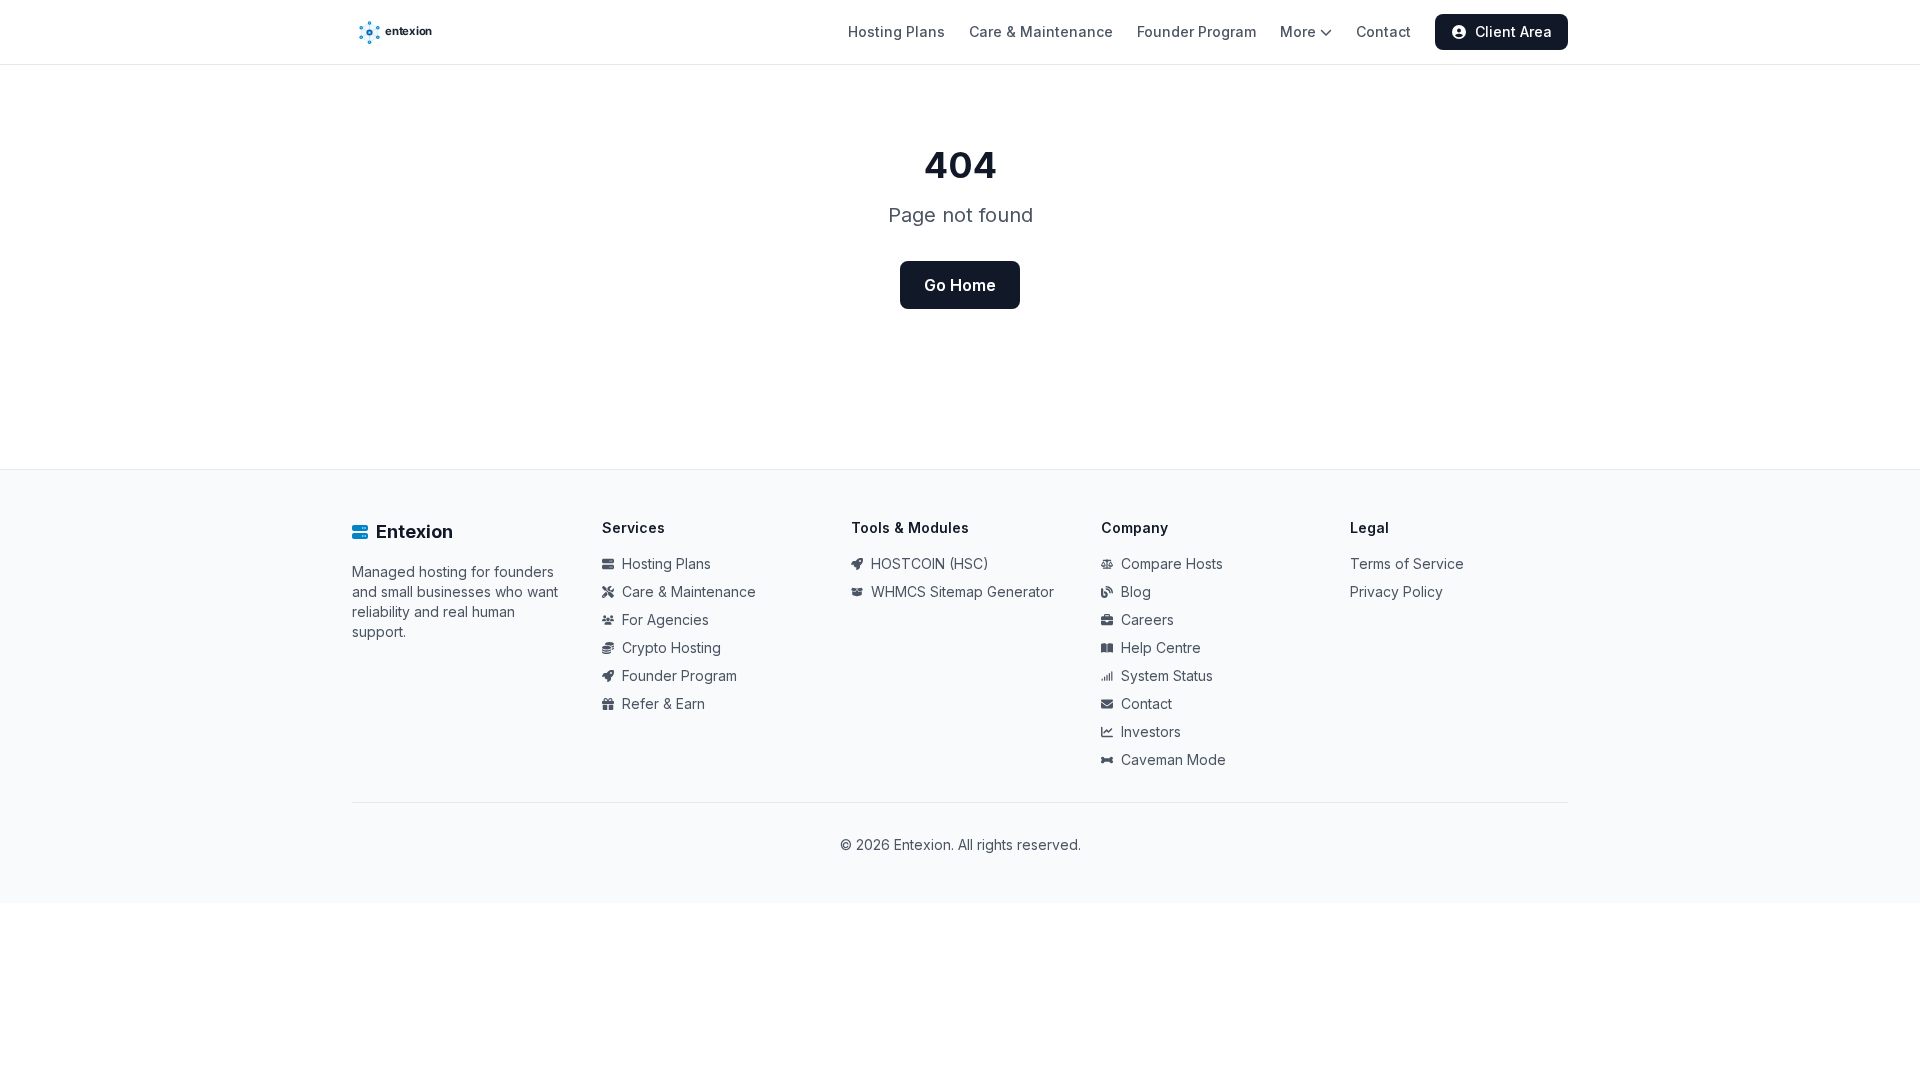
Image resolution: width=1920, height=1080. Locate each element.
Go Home (960, 285)
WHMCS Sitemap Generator (962, 591)
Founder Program (1196, 31)
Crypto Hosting (671, 647)
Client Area (1513, 31)
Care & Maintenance (1041, 31)
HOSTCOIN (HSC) (930, 563)
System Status (1167, 675)
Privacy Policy (1396, 591)
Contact (1383, 31)
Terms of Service (1407, 563)
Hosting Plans (896, 31)
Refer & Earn (663, 703)
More (1298, 31)
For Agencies (665, 619)
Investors (1151, 731)
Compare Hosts (1172, 563)
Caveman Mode (1173, 759)
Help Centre (1161, 647)
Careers (1147, 619)
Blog (1136, 591)
